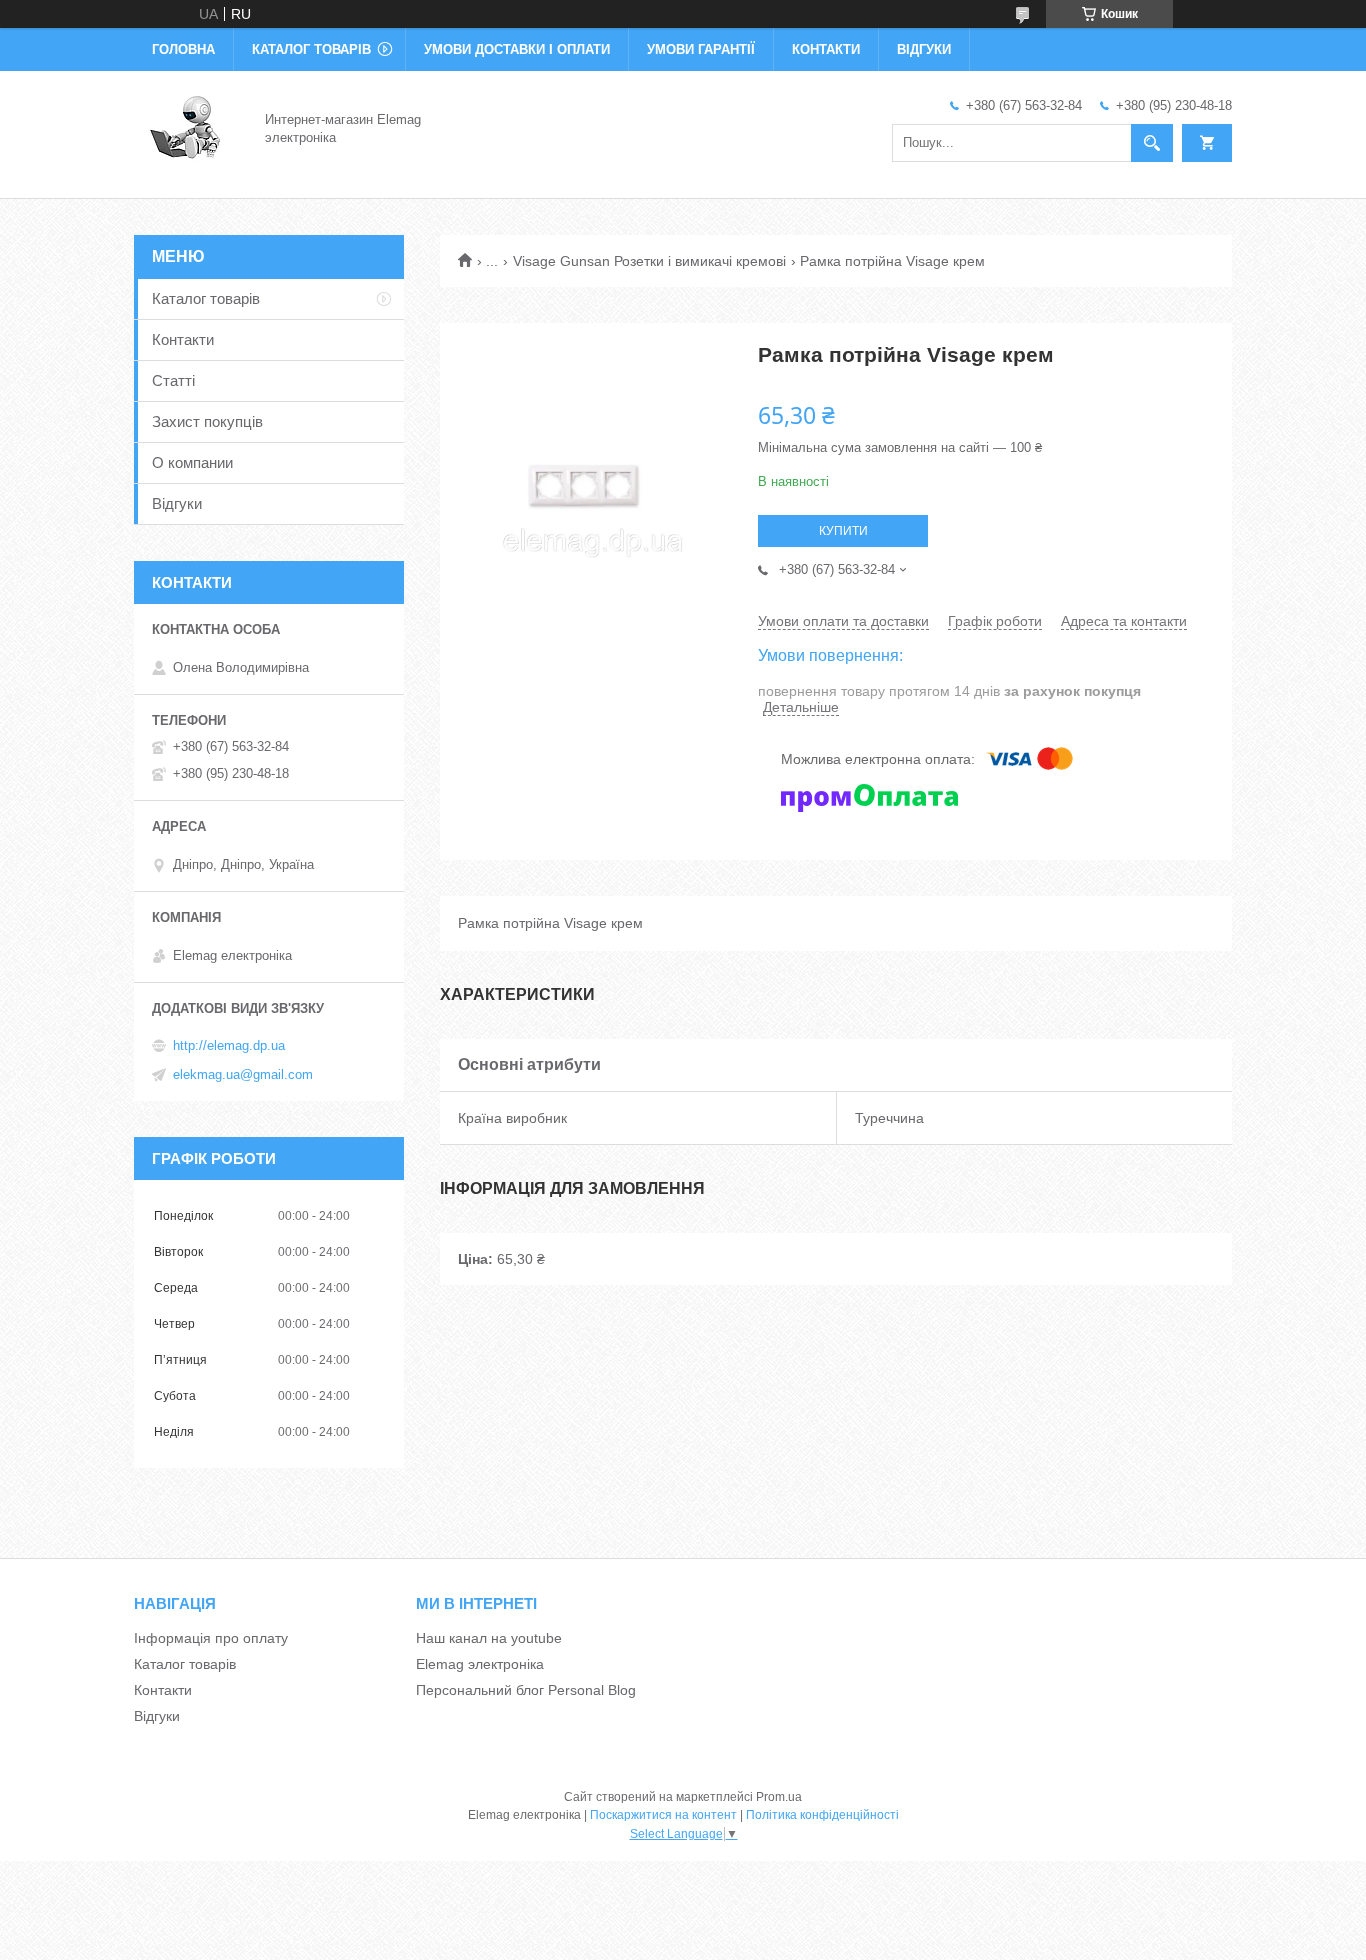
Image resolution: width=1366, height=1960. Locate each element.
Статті (173, 380)
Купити (843, 531)
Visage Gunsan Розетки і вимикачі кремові (649, 261)
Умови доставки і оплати (517, 49)
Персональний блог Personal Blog (526, 1690)
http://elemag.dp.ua (229, 1045)
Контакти (826, 49)
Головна (183, 49)
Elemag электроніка (480, 1664)
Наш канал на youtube (489, 1638)
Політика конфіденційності (822, 1815)
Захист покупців (207, 421)
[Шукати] (1152, 143)
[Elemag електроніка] (187, 128)
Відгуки (924, 49)
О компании (192, 462)
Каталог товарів (311, 49)
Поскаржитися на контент (663, 1815)
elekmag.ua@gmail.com (243, 1074)
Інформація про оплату (211, 1638)
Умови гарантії (701, 49)
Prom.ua (779, 1797)
